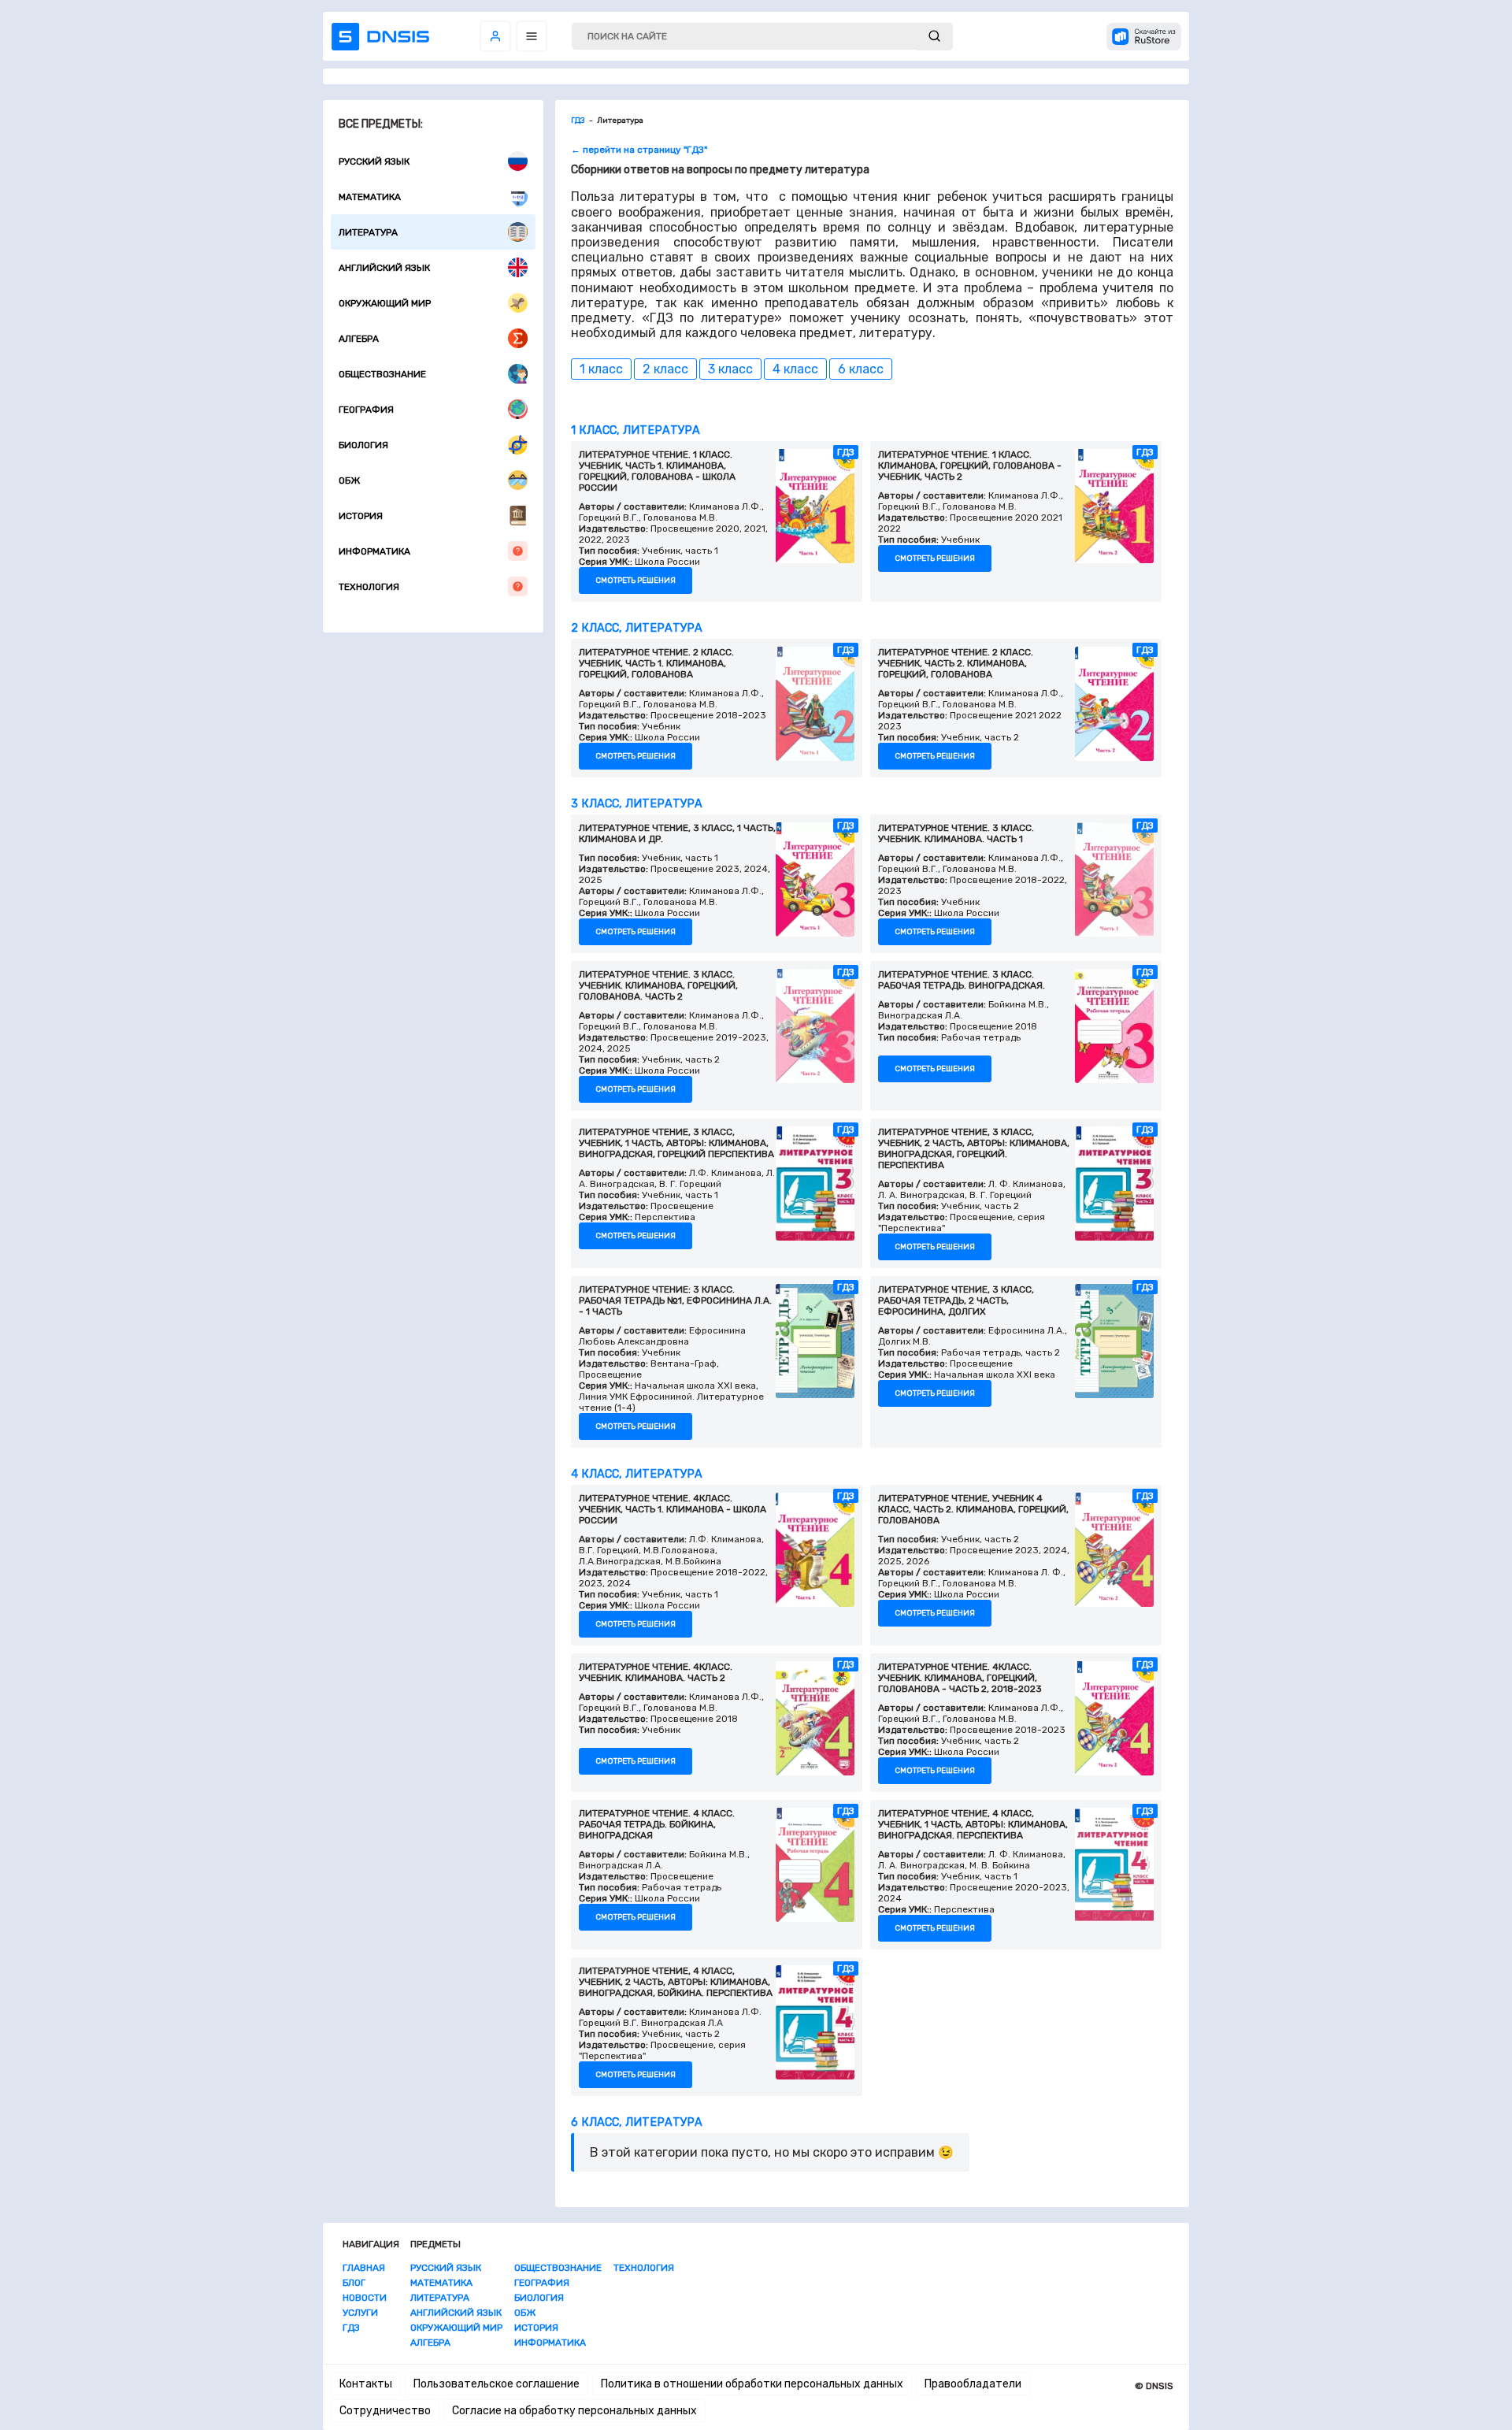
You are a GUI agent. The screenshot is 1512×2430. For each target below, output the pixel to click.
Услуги (360, 2313)
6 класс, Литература (637, 2122)
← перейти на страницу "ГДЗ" (639, 150)
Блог (354, 2283)
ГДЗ (351, 2328)
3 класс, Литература (637, 804)
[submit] (934, 37)
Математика (370, 197)
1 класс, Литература (636, 430)
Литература (368, 232)
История (361, 516)
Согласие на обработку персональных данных (574, 2411)
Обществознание (382, 374)
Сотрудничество (385, 2411)
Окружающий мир (385, 303)
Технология (369, 587)
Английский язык (384, 268)
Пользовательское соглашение (497, 2384)
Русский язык (374, 161)
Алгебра (359, 339)
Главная (364, 2268)
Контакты (366, 2384)
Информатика (374, 551)
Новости (365, 2298)
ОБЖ (349, 480)
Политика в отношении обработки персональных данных (752, 2384)
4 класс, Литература (637, 1474)
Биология (363, 445)
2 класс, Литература (637, 628)
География (366, 410)
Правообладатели (973, 2384)
